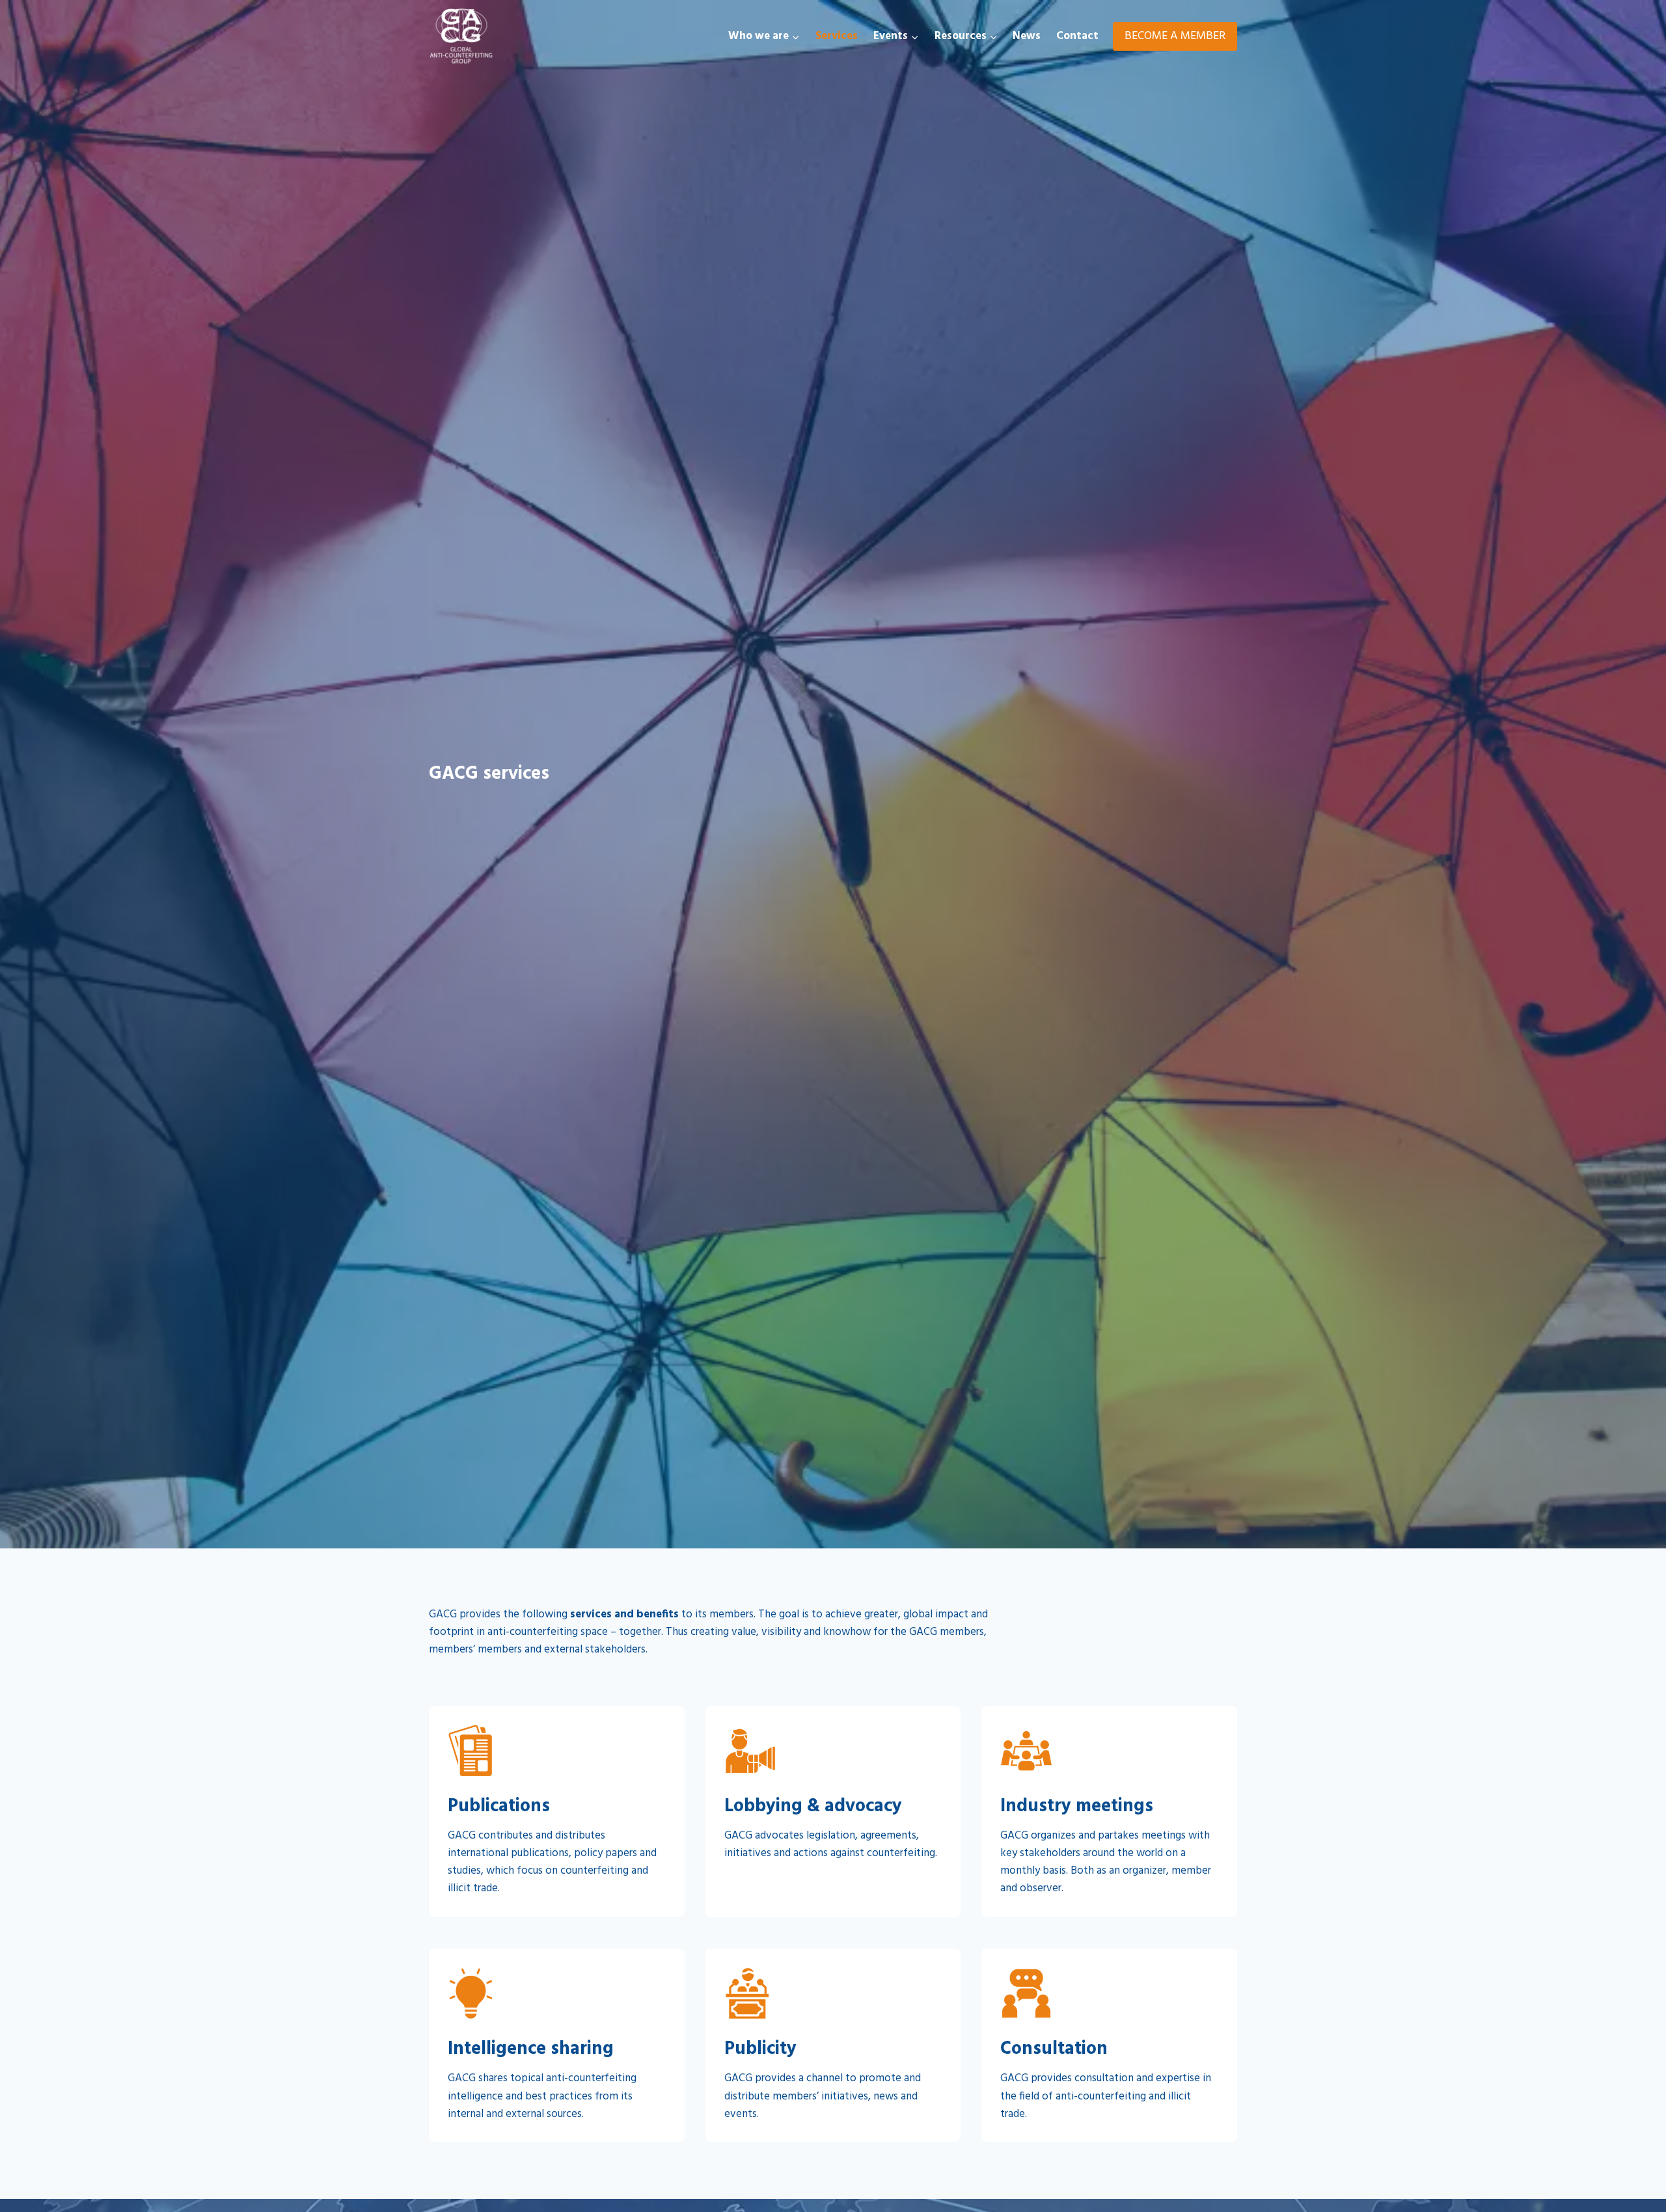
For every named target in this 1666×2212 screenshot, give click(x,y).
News (1027, 36)
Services (837, 36)
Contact (1077, 36)
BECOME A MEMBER (1175, 36)
